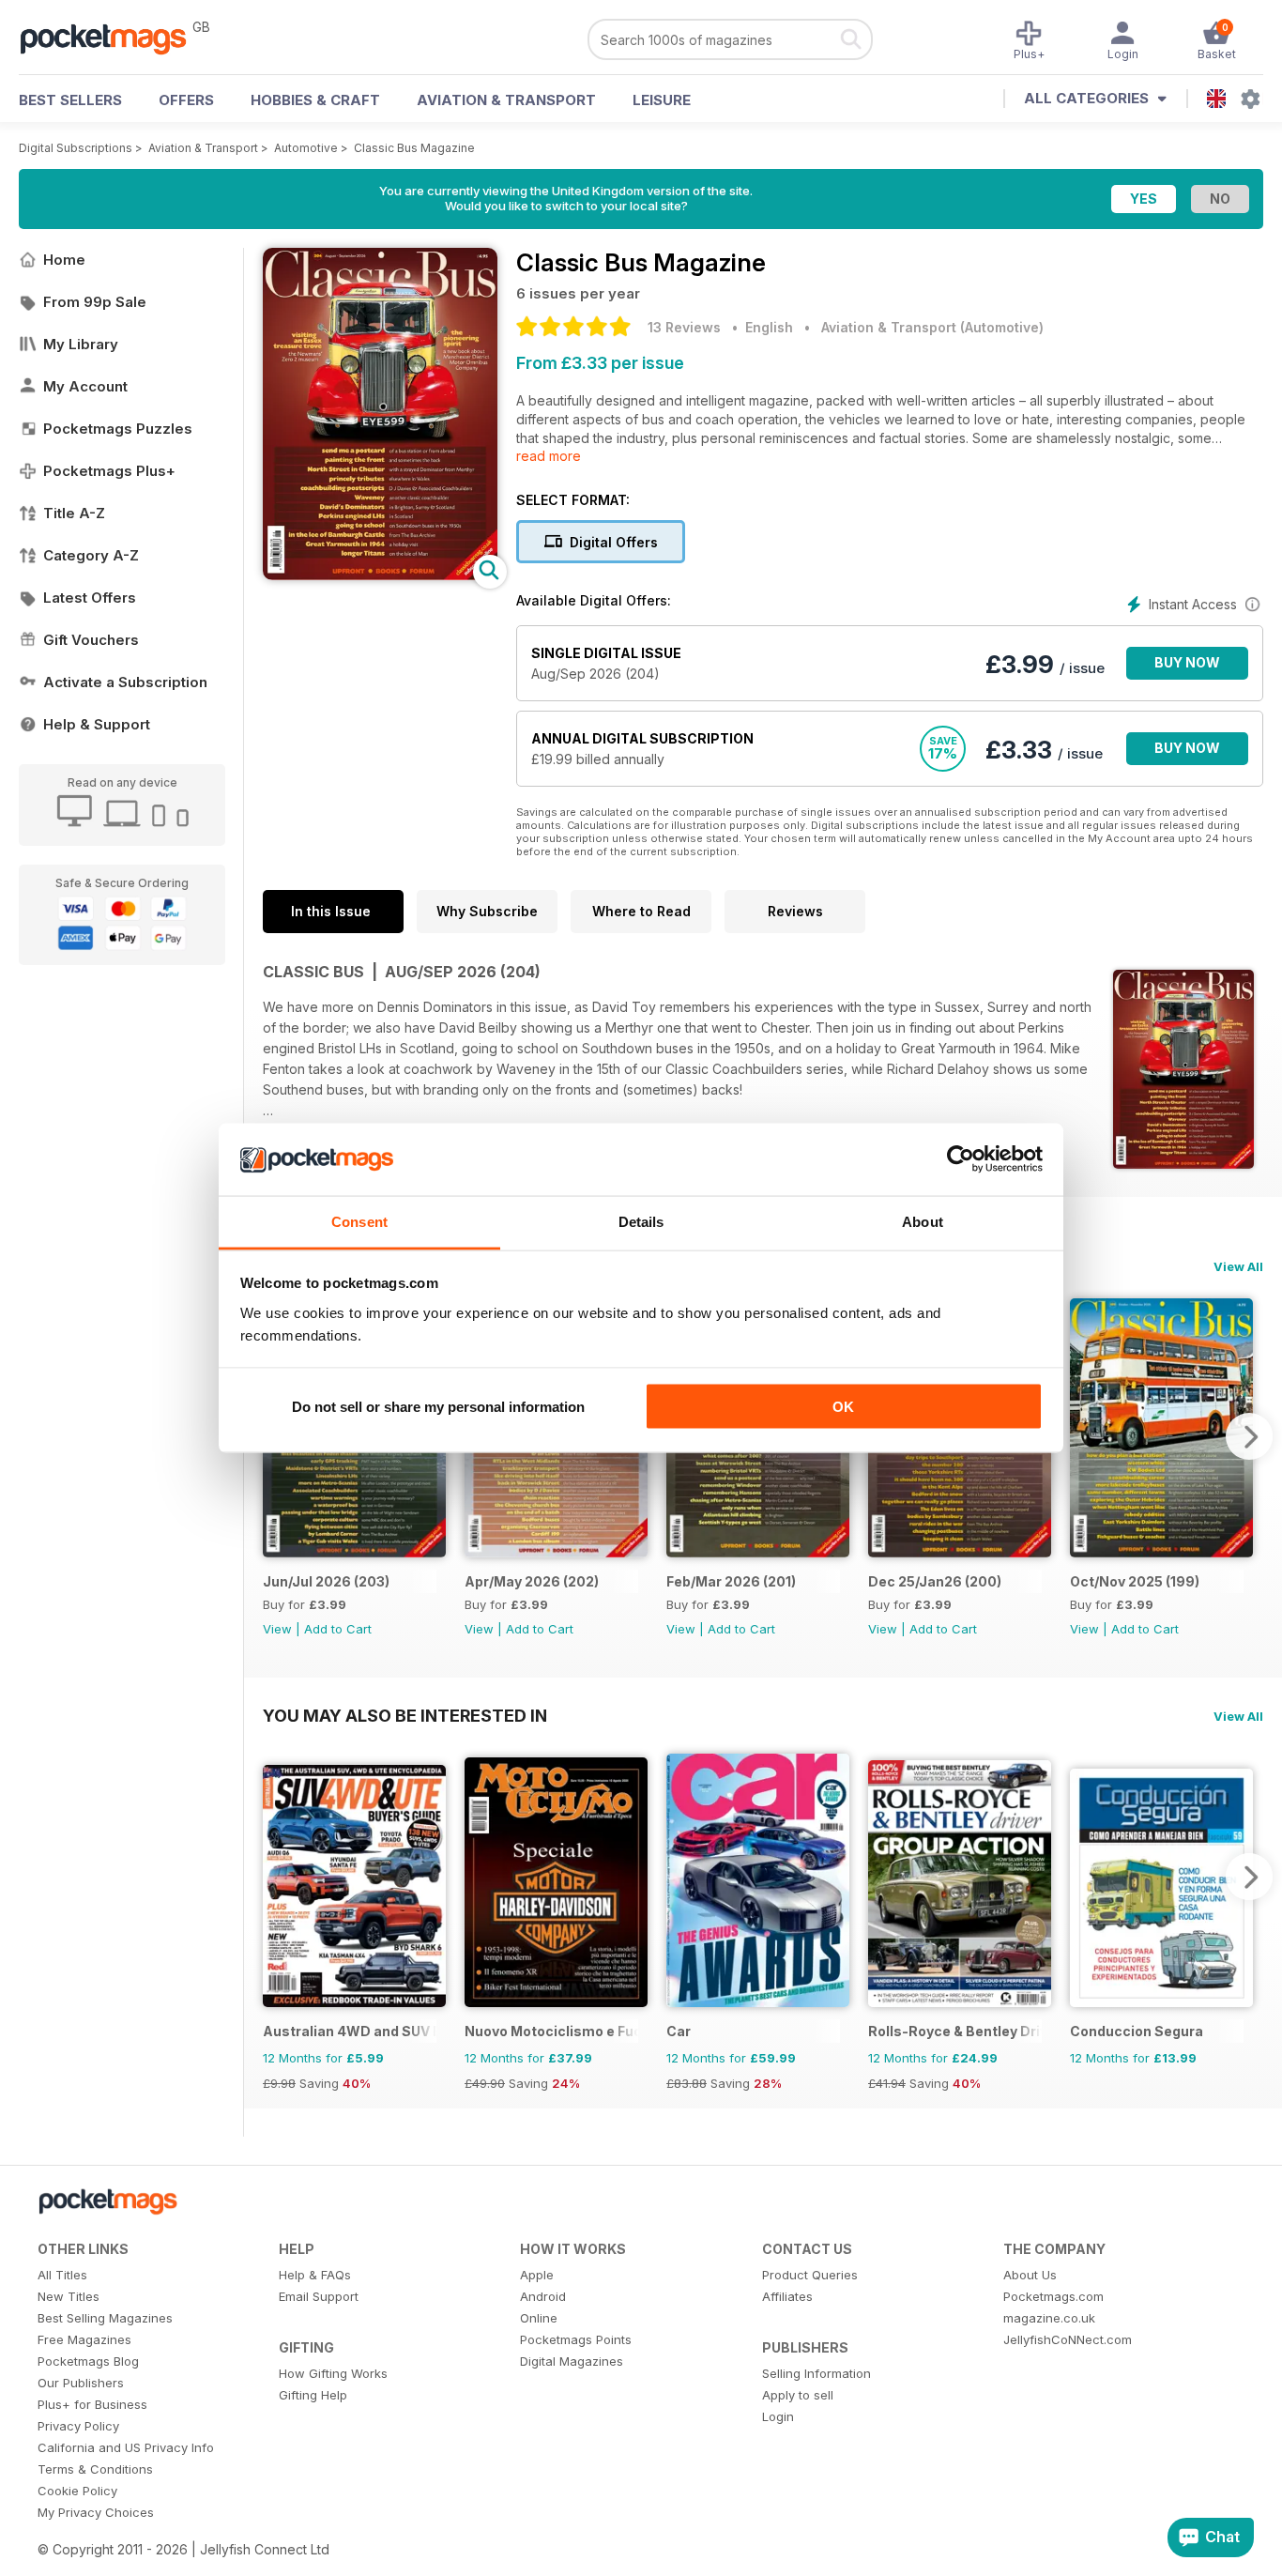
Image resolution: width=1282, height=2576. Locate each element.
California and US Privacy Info (126, 2447)
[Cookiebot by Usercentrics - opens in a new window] (961, 1159)
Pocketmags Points (576, 2339)
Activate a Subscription (125, 682)
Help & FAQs (315, 2275)
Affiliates (787, 2296)
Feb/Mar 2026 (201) (731, 1581)
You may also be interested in (405, 1715)
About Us (1030, 2275)
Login (778, 2416)
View (277, 1629)
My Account (85, 386)
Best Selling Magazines (105, 2318)
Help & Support (97, 724)
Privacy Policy (78, 2426)
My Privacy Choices (96, 2512)
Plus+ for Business (92, 2404)
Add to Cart (338, 1629)
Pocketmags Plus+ (109, 471)
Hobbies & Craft (315, 100)
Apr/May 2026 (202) (532, 1581)
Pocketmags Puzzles (118, 429)
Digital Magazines (572, 2361)
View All (1238, 1266)
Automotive (306, 148)
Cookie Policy (77, 2491)
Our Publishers (81, 2383)
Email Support (319, 2296)
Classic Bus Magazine (414, 148)
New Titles (69, 2296)
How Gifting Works (333, 2373)
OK (843, 1407)
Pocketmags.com (1053, 2296)
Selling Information (817, 2373)
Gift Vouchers (91, 640)
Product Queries (810, 2275)
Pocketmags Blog (88, 2361)
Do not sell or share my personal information (438, 1407)
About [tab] (923, 1221)
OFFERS (186, 100)
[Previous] (277, 1877)
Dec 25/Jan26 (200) (935, 1581)
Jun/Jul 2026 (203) (326, 1581)
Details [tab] (641, 1221)
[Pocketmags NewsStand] (113, 38)
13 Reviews (684, 327)
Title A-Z (74, 513)
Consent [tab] (359, 1221)
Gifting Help (313, 2395)
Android (543, 2296)
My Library (81, 344)
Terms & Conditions (95, 2469)
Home (64, 260)
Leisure (662, 100)
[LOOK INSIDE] (380, 575)
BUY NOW (1187, 662)
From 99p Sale (95, 302)
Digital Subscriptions (76, 148)
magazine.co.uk (1049, 2318)
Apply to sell (798, 2395)
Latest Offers (90, 598)
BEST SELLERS (70, 100)
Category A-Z (91, 555)
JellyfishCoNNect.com (1068, 2339)
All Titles (62, 2275)
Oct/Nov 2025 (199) (1135, 1581)
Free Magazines (84, 2339)
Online (539, 2318)
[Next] (1249, 1436)
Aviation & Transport (506, 100)
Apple (537, 2275)
